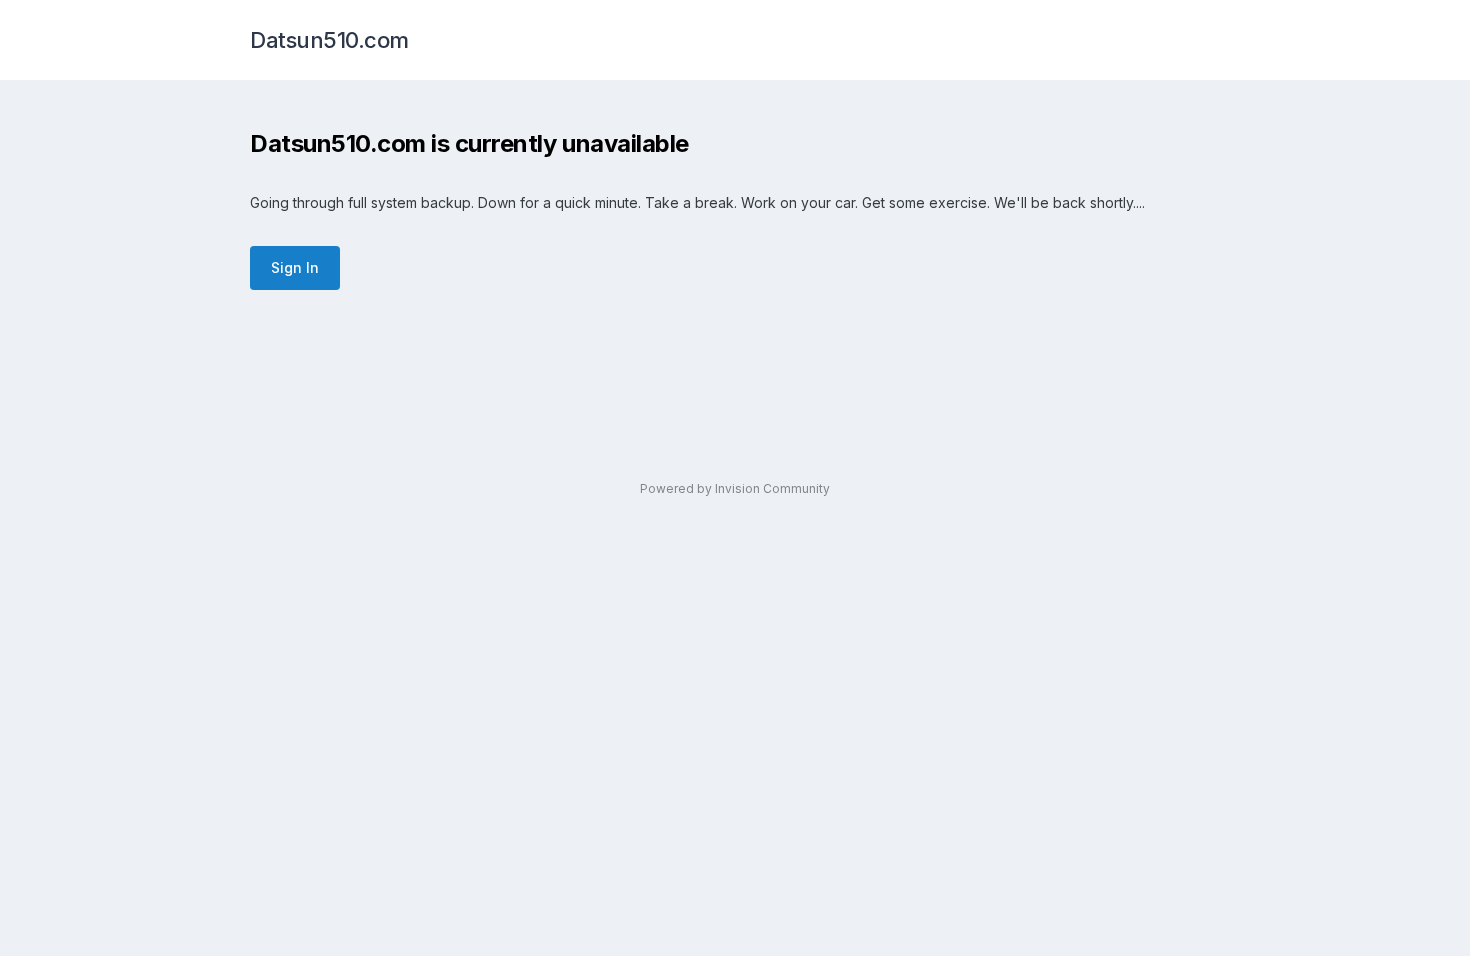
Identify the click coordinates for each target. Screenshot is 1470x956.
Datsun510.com (329, 40)
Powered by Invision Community (735, 488)
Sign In (295, 267)
